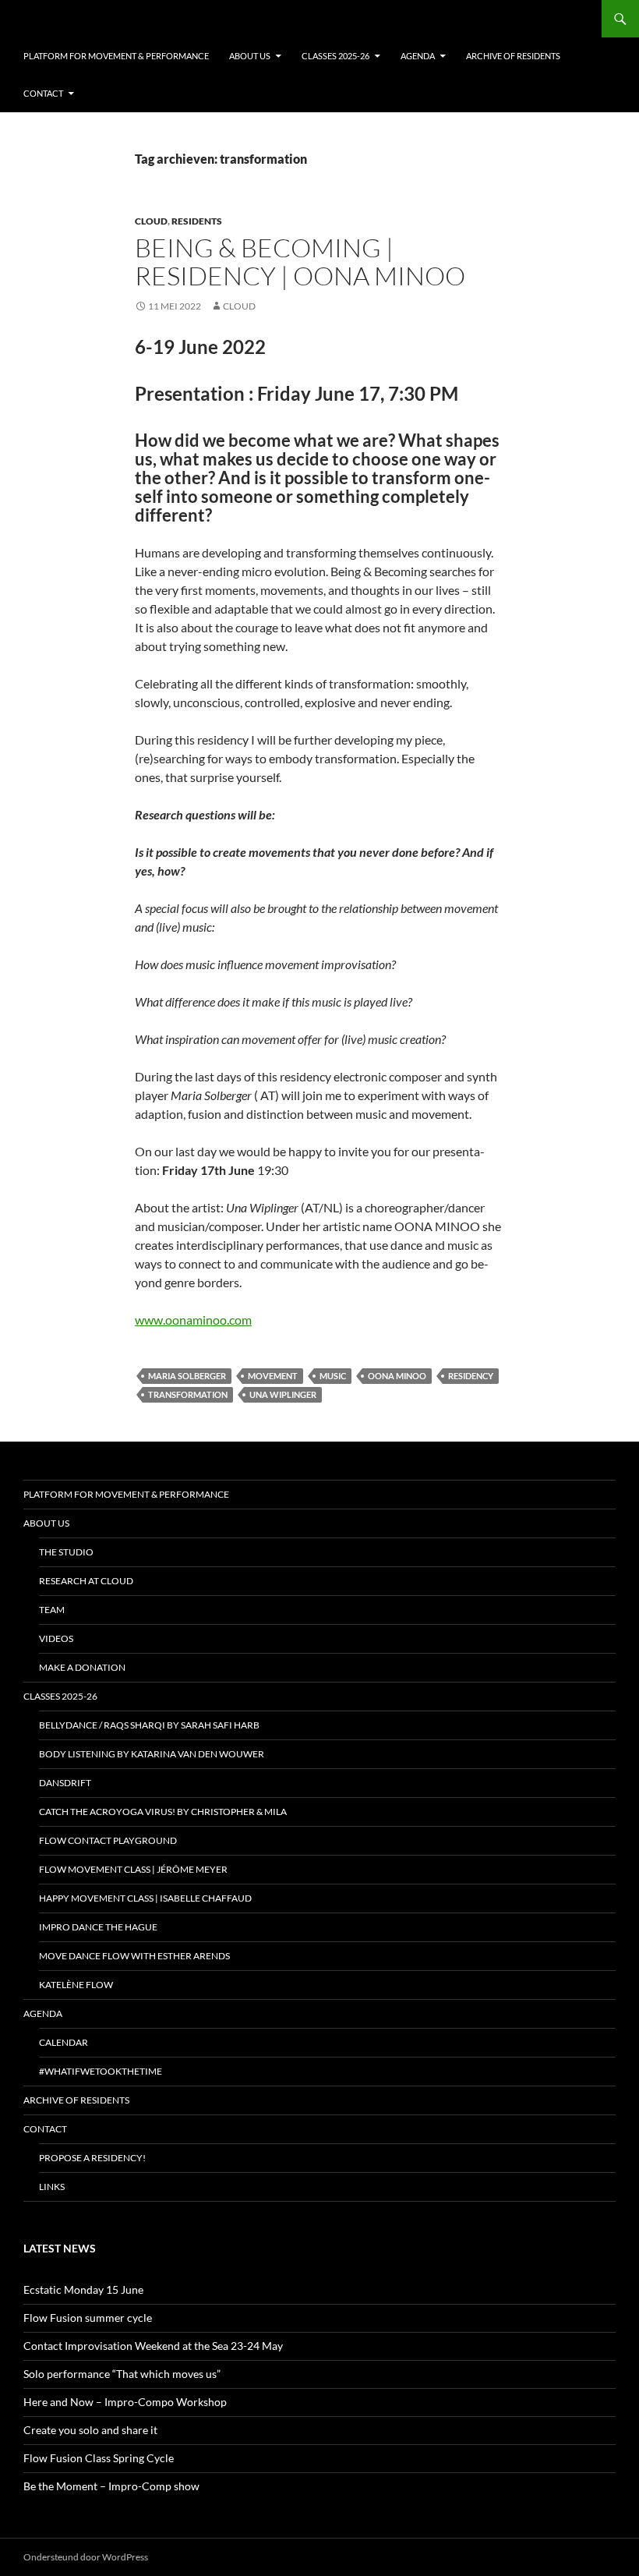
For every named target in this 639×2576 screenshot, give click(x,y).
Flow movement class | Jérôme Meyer (133, 1869)
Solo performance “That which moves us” (122, 2374)
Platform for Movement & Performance (116, 56)
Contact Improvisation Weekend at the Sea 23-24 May (153, 2346)
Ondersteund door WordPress (86, 2557)
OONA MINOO (397, 1376)
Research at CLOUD (86, 1581)
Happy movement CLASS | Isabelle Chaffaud (145, 1898)
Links (52, 2187)
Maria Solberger (187, 1376)
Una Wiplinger (283, 1394)
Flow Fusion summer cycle (88, 2318)
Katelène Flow (76, 1985)
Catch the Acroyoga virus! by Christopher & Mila (163, 1812)
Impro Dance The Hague (98, 1927)
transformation (188, 1394)
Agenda (418, 56)
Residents (197, 221)
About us (250, 56)
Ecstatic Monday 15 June (83, 2289)
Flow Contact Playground (108, 1840)
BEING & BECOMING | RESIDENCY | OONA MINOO (300, 262)
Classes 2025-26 (335, 56)
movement (273, 1376)
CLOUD (151, 221)
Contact (43, 93)
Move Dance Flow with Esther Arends (134, 1956)
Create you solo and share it (90, 2430)
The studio (66, 1552)
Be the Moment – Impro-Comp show (111, 2486)
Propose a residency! (92, 2158)
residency (471, 1376)
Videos (56, 1638)
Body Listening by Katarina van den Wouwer (152, 1754)
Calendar (64, 2042)
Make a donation (82, 1667)
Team (52, 1610)
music (333, 1376)
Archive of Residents (513, 56)
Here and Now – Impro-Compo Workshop (125, 2402)
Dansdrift (65, 1783)
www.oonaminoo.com (193, 1320)
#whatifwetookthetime (101, 2071)
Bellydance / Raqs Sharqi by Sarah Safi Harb (149, 1725)
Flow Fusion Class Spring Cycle (99, 2458)
